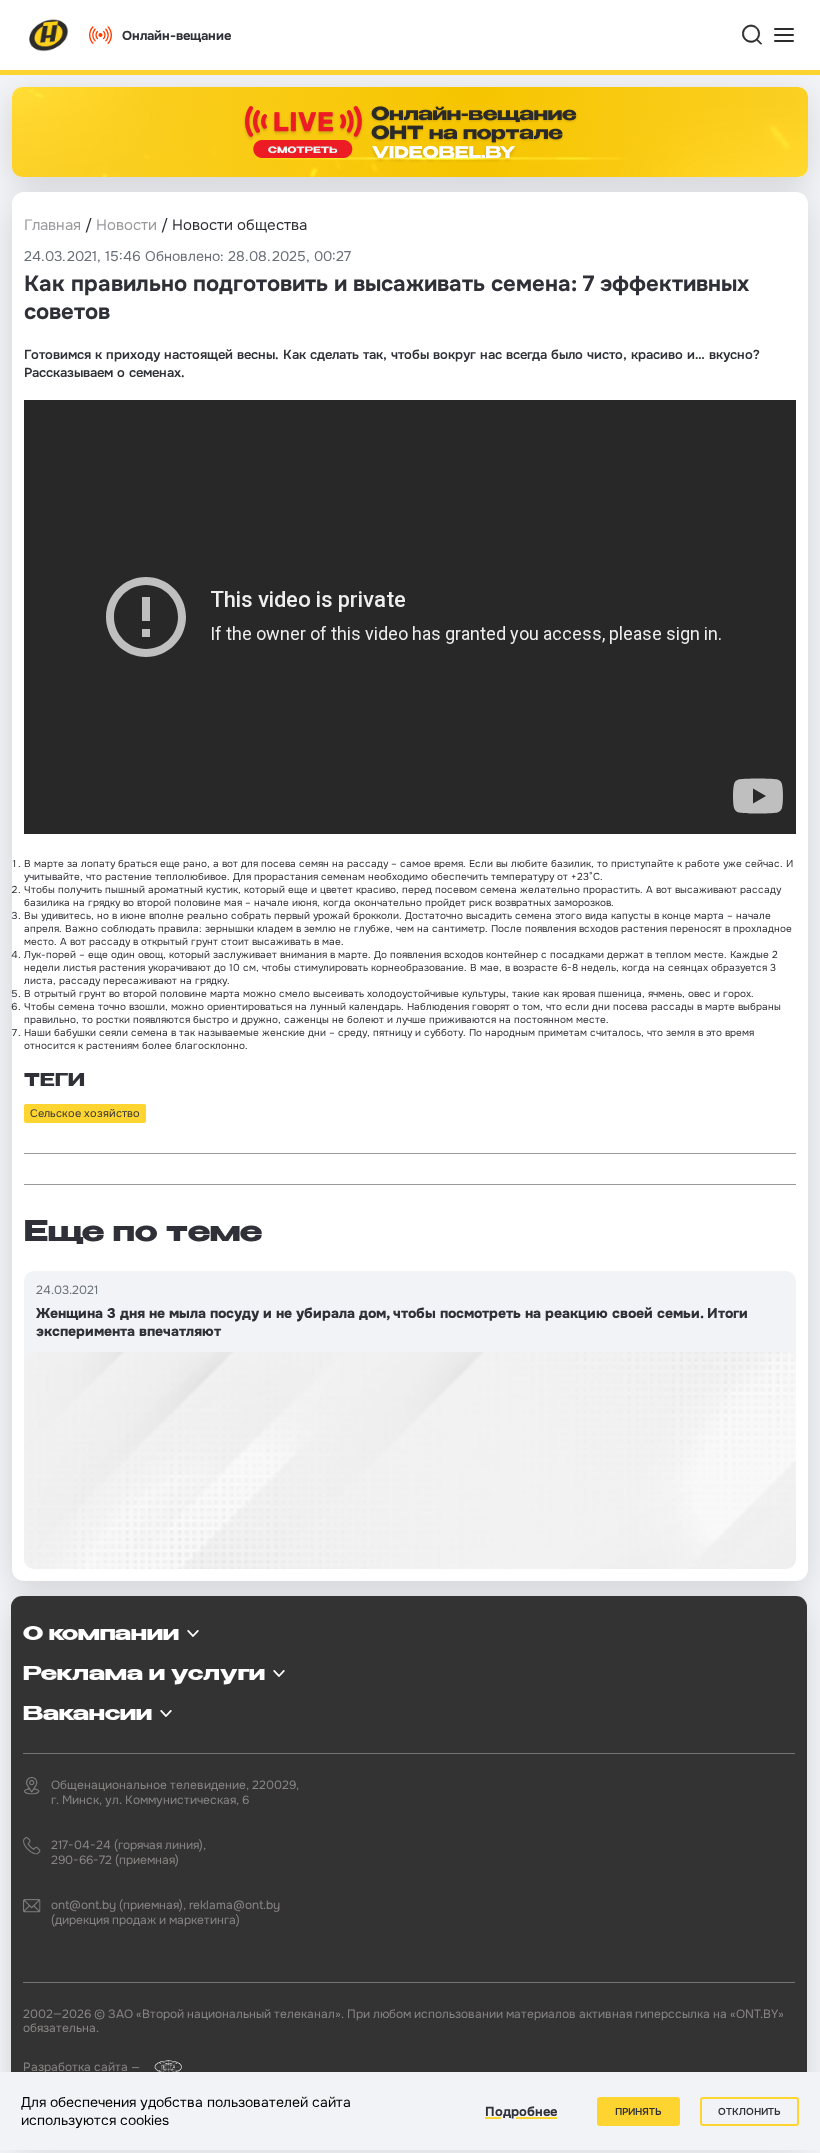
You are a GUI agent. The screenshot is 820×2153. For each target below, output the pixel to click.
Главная (52, 225)
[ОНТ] (49, 35)
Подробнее (521, 2111)
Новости (126, 225)
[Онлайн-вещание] (410, 132)
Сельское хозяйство (85, 1113)
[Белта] (162, 2066)
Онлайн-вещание (176, 35)
